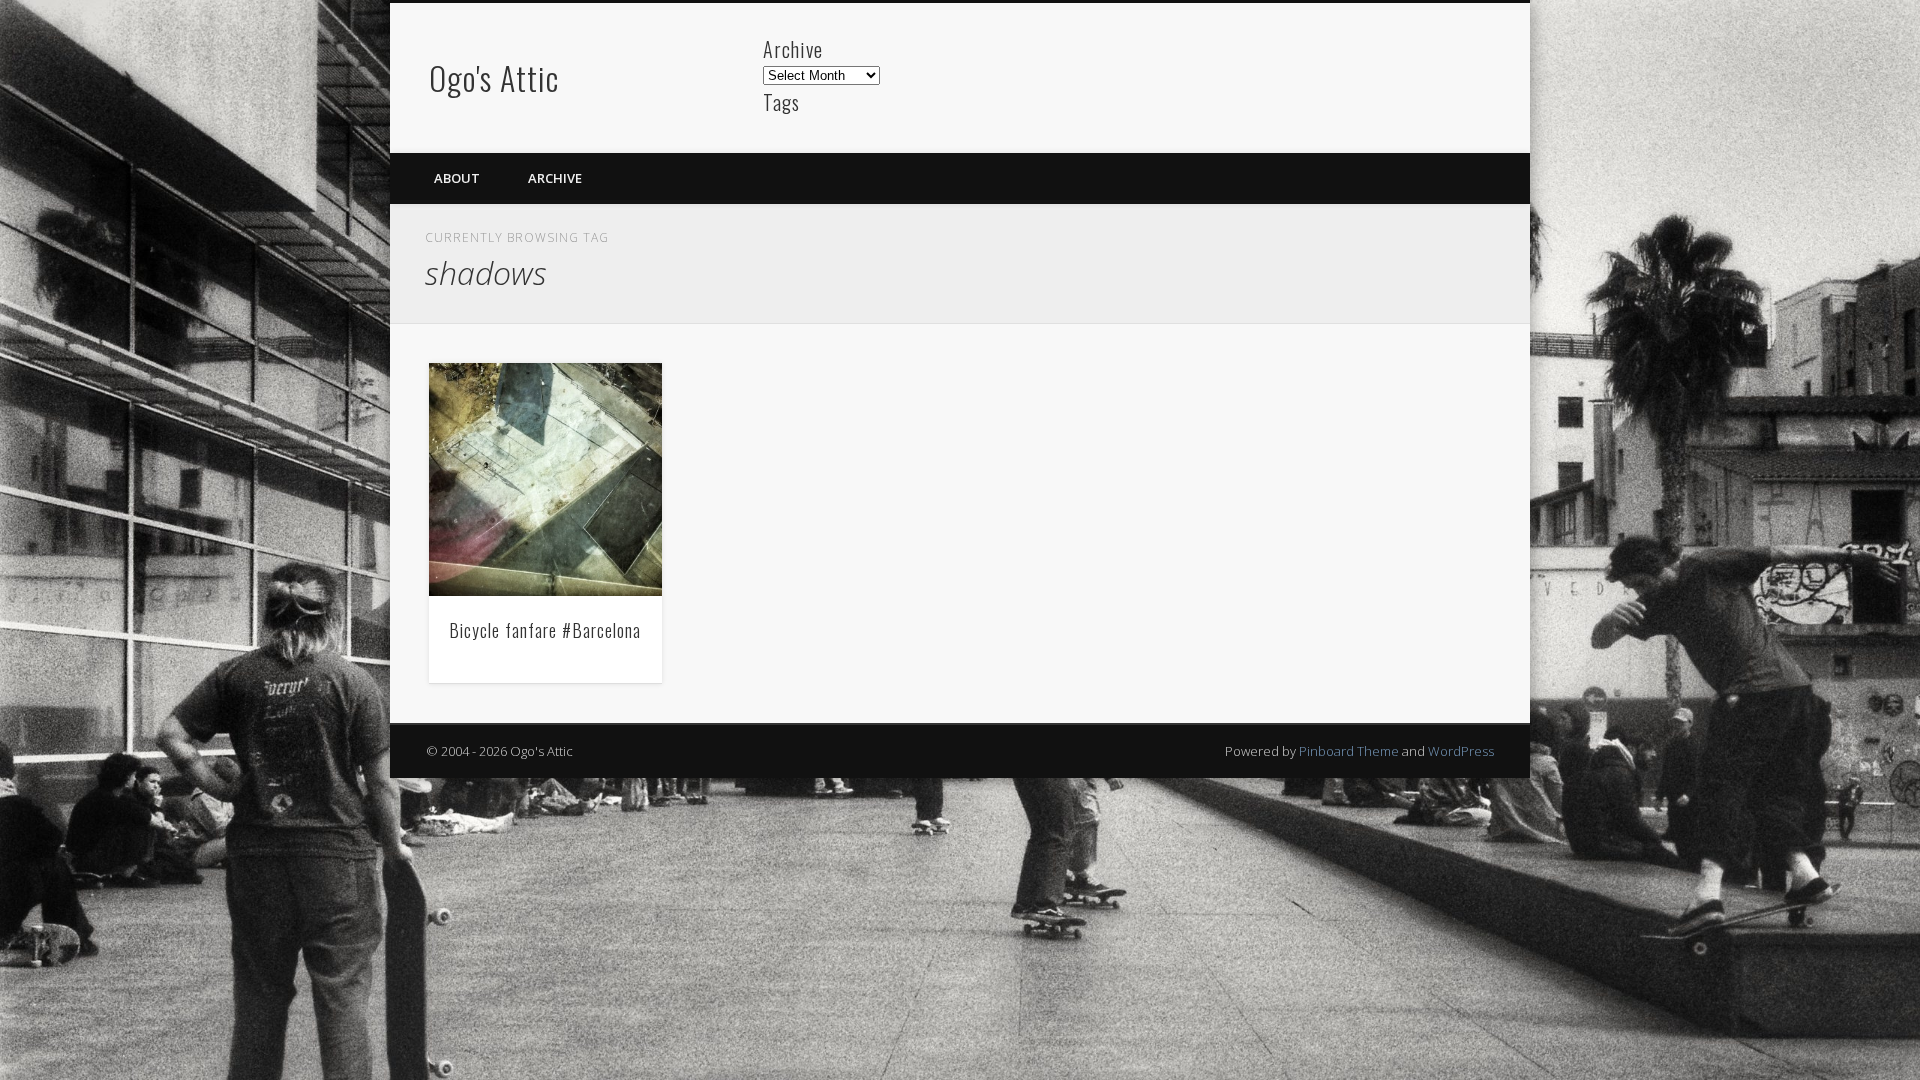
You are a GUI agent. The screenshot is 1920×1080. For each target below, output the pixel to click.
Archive (555, 178)
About (457, 178)
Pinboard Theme (1349, 751)
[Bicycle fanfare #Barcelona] (546, 479)
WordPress (1461, 751)
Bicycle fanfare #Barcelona (545, 630)
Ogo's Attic (494, 77)
